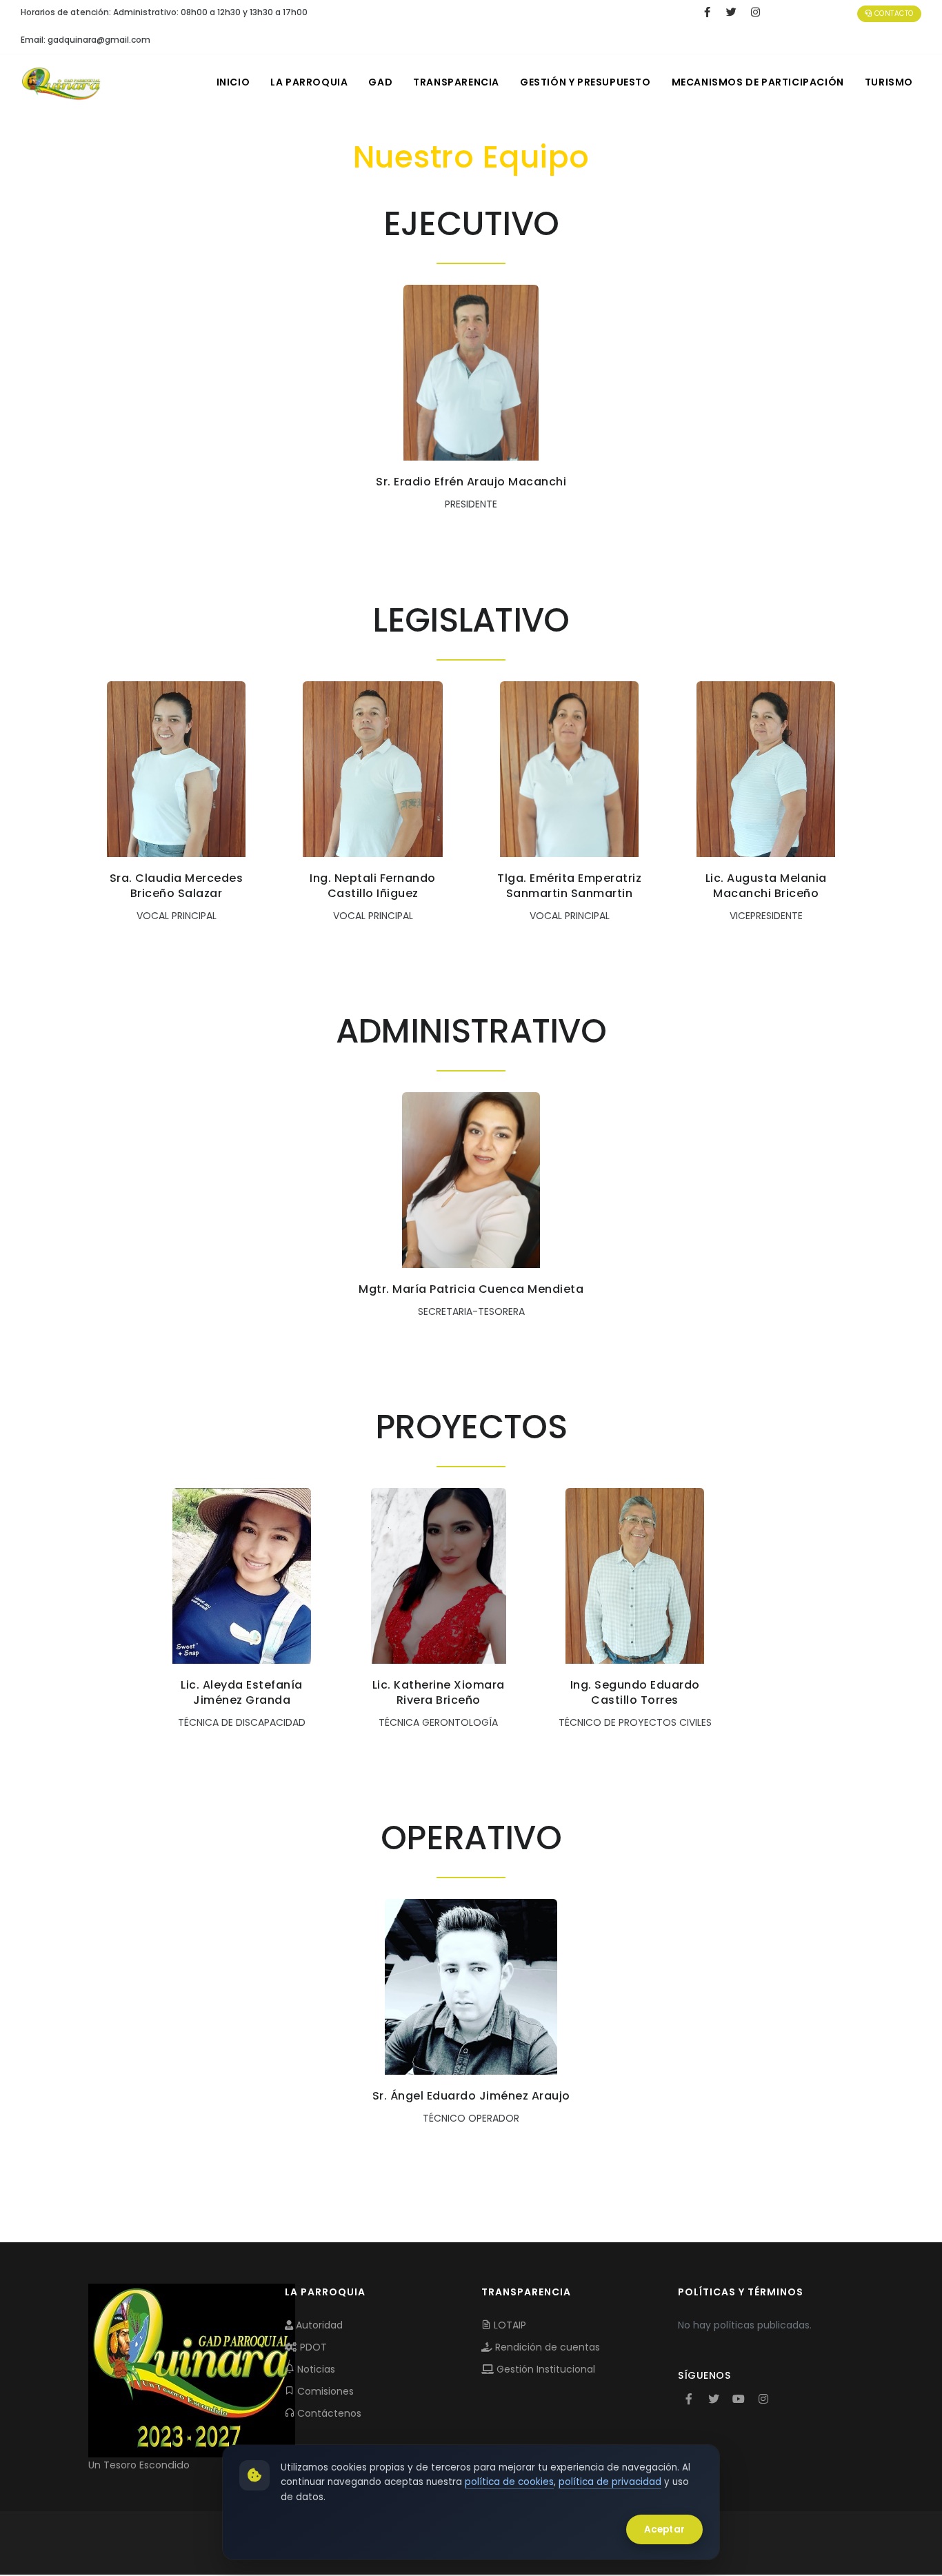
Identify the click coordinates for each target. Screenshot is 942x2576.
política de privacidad (610, 2482)
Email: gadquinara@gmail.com (86, 40)
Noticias (315, 2369)
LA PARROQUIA (309, 82)
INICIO (233, 82)
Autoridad (318, 2325)
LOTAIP (509, 2325)
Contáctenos (328, 2413)
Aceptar (664, 2529)
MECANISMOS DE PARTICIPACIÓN (758, 82)
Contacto (893, 13)
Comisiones (324, 2391)
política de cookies (509, 2482)
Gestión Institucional (544, 2369)
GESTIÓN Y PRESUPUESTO (585, 82)
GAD (380, 82)
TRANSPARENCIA (456, 82)
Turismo (889, 82)
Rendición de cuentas (546, 2347)
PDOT (312, 2347)
